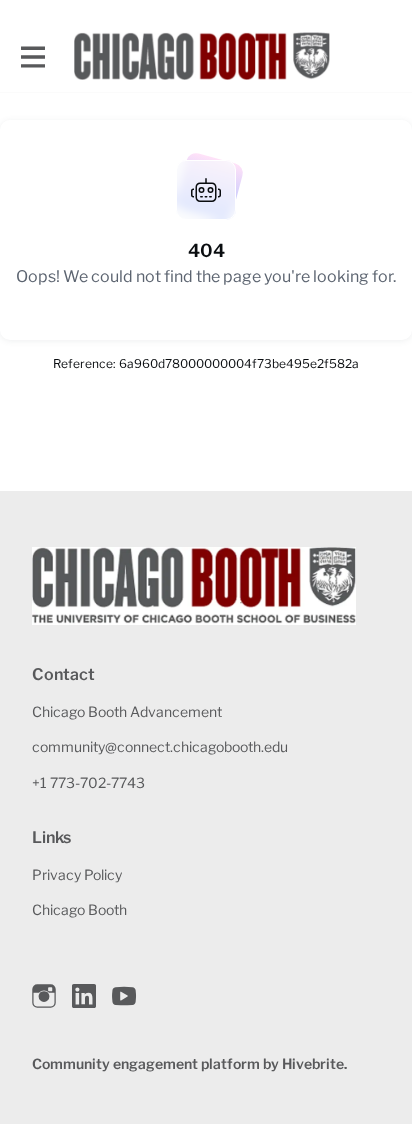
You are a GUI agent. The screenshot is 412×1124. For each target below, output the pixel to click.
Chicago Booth (79, 909)
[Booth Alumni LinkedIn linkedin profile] (84, 996)
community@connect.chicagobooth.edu (160, 746)
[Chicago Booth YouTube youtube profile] (124, 996)
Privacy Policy (77, 874)
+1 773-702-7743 (88, 782)
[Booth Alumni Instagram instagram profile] (44, 996)
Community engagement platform (146, 1063)
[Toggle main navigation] (32, 56)
